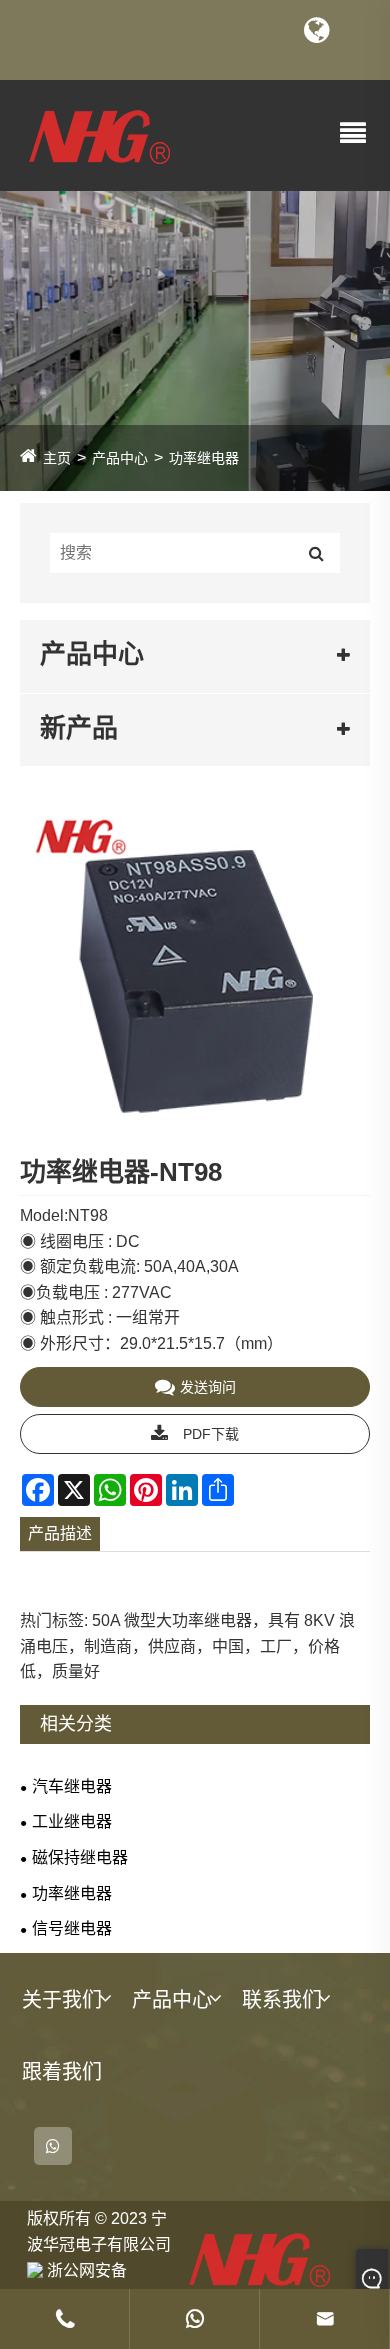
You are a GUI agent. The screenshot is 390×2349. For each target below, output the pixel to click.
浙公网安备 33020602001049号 (98, 2270)
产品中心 (120, 458)
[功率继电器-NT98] (195, 982)
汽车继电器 (72, 1786)
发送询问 (208, 1387)
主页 (57, 458)
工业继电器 (72, 1821)
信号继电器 (72, 1928)
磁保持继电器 (80, 1857)
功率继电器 (204, 458)
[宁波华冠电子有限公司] (100, 134)
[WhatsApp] (53, 2146)
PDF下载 (211, 1434)
